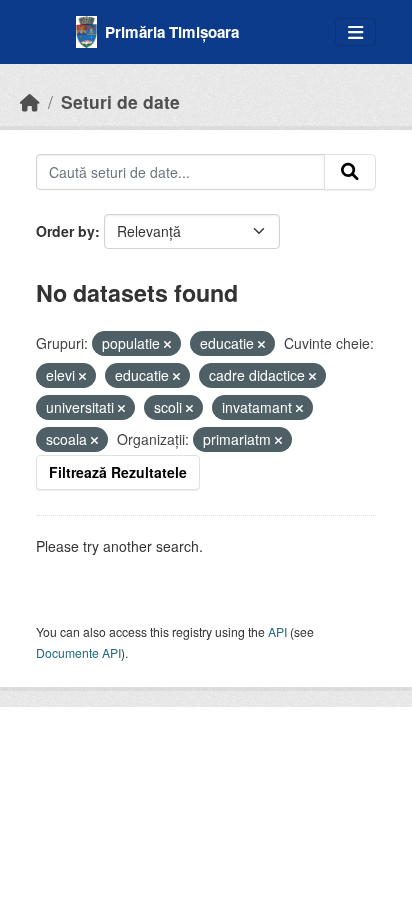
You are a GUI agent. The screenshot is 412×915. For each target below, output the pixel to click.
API (277, 631)
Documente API (78, 652)
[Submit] (350, 172)
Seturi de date (120, 101)
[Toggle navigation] (355, 32)
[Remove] (167, 344)
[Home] (30, 101)
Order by (65, 231)
